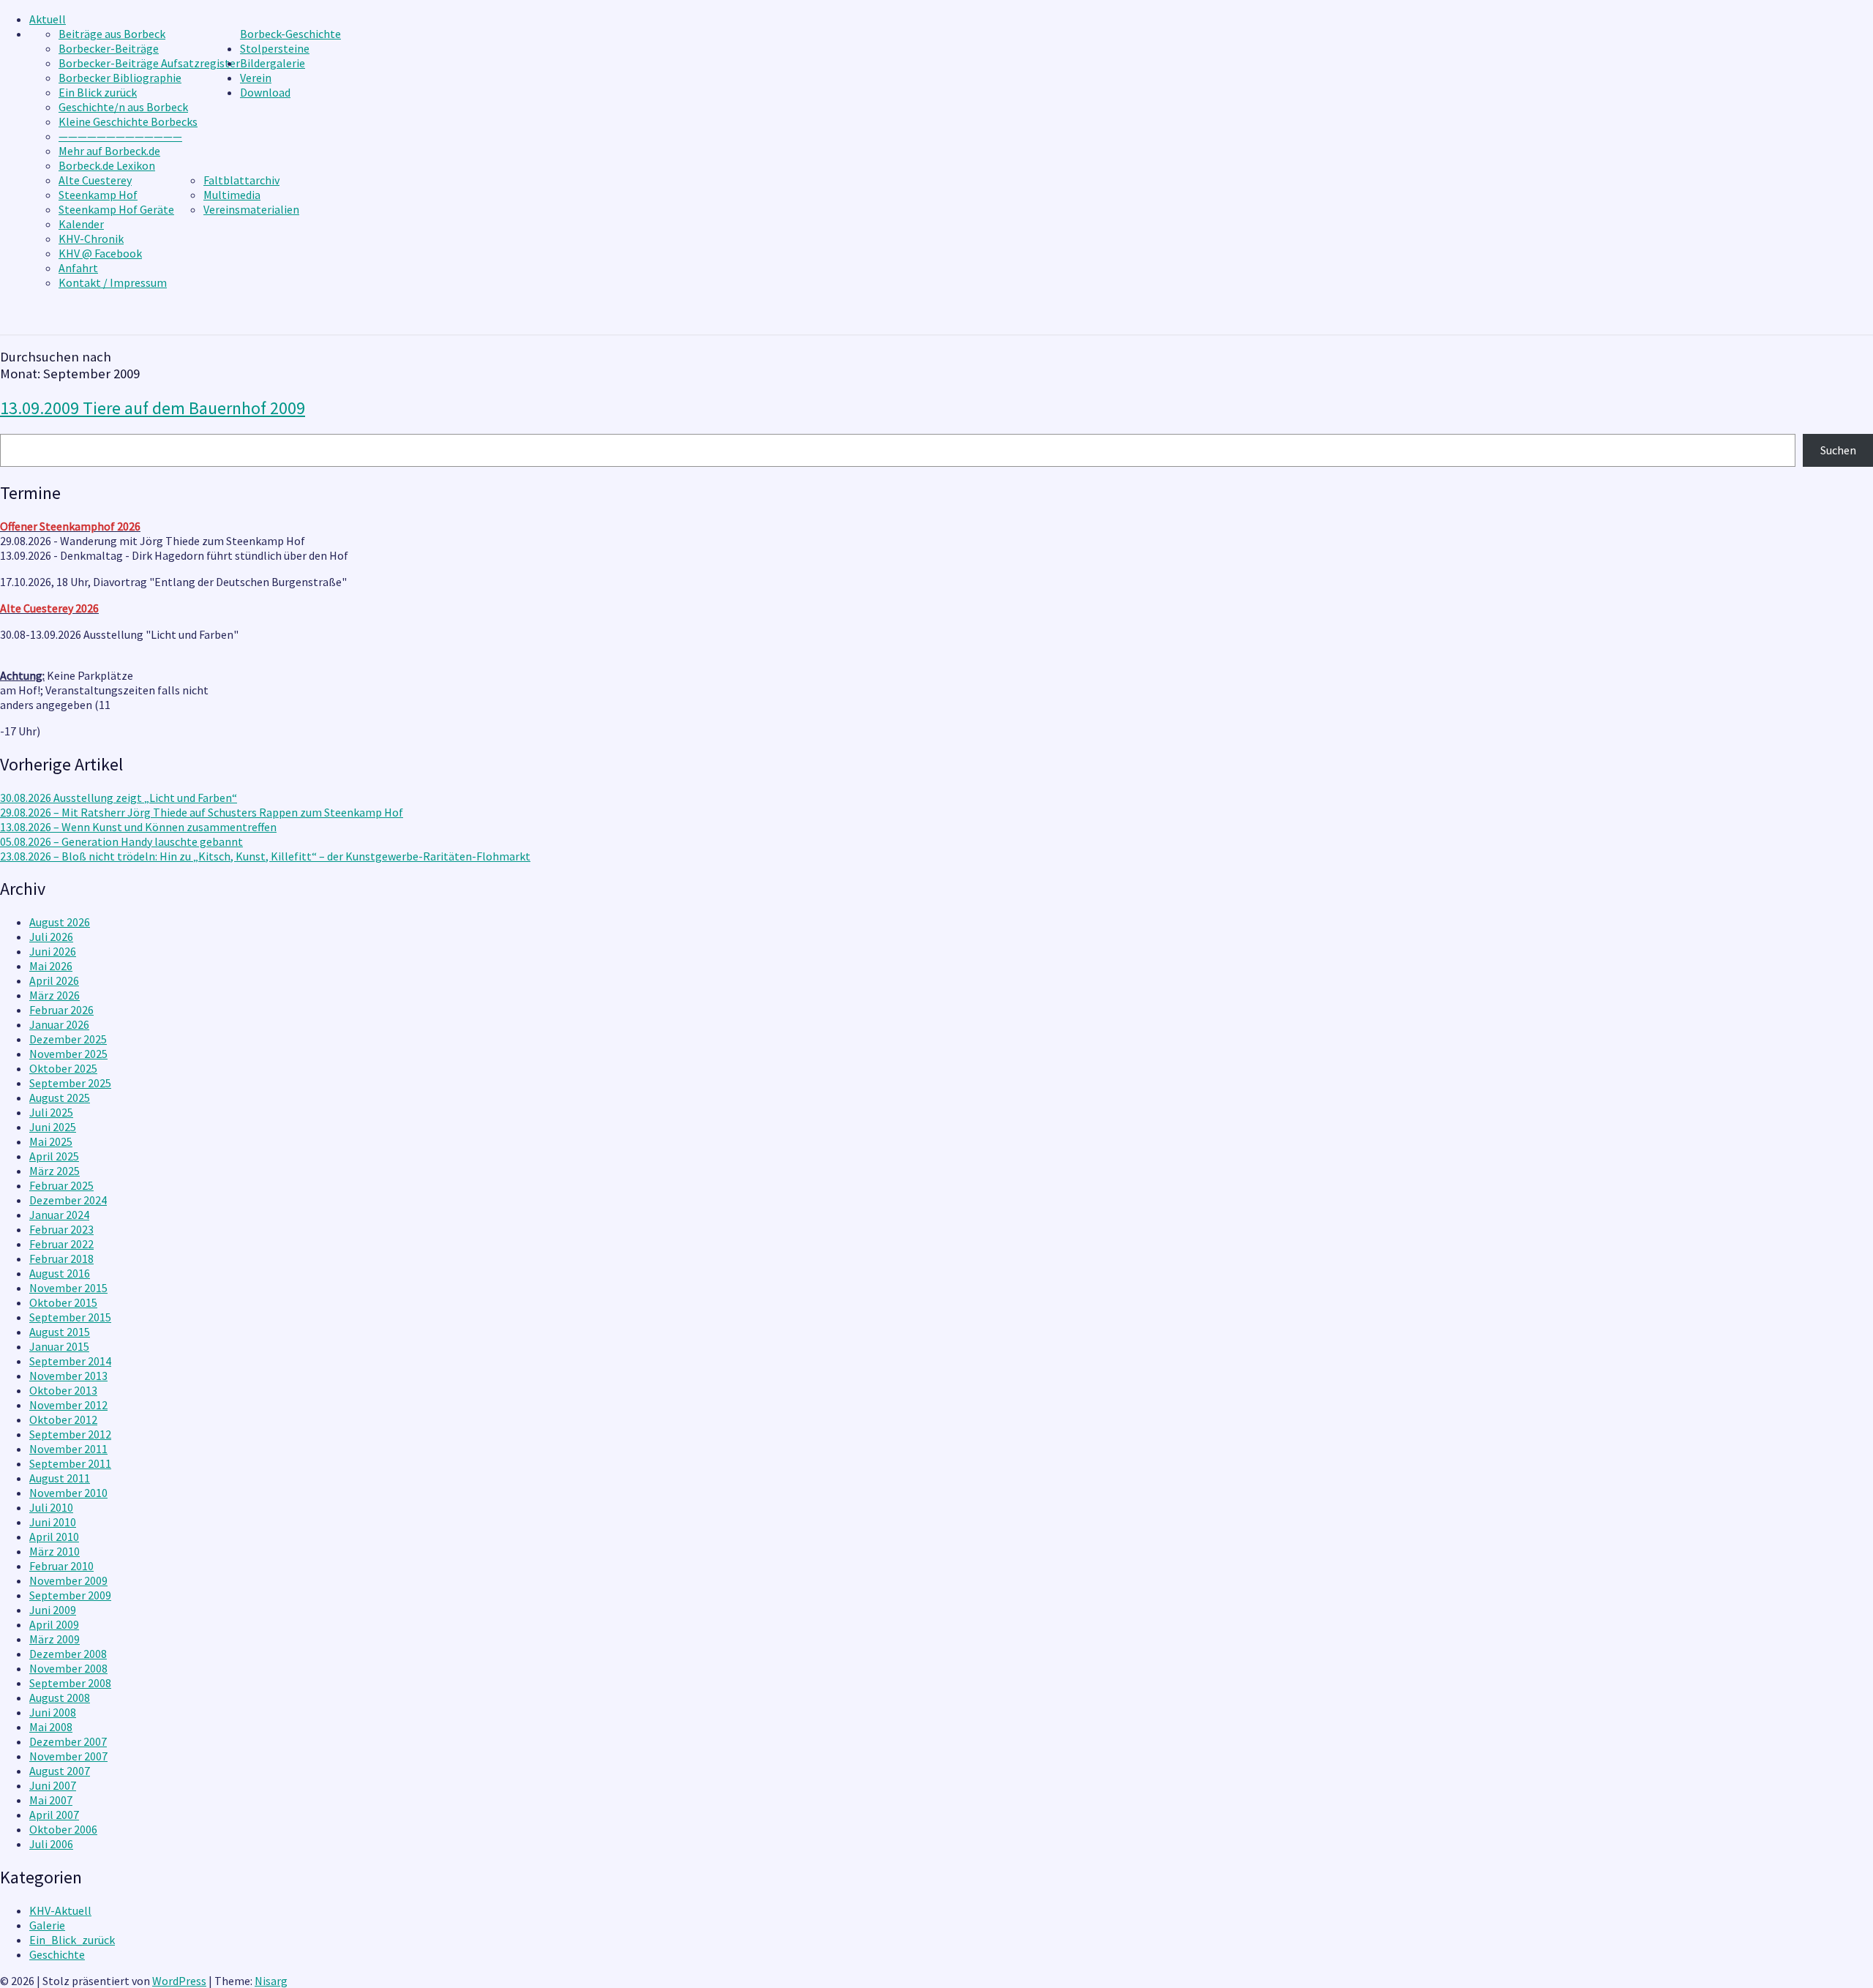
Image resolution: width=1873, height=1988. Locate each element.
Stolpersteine (275, 48)
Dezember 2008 (68, 1654)
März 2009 (55, 1639)
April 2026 (54, 980)
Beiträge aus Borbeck (112, 34)
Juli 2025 (51, 1112)
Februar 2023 (61, 1229)
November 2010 (68, 1493)
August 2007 (60, 1771)
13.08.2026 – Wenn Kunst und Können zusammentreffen (138, 827)
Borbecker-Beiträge (109, 48)
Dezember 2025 (68, 1039)
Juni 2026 (53, 951)
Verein (256, 78)
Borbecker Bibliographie (120, 78)
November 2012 (68, 1405)
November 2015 (68, 1288)
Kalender (81, 224)
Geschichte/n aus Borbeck (123, 107)
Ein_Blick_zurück (72, 1940)
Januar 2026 (59, 1024)
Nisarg (271, 1981)
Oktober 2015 (63, 1302)
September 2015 (70, 1317)
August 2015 (60, 1332)
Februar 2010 (61, 1566)
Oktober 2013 (63, 1390)
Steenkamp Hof (98, 195)
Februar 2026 (61, 1010)
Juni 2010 (53, 1522)
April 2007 (54, 1815)
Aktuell (48, 19)
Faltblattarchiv (241, 180)
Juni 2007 (53, 1785)
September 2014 (70, 1361)
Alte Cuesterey (95, 180)
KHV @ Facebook (100, 253)
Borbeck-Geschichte (290, 34)
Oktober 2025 (63, 1068)
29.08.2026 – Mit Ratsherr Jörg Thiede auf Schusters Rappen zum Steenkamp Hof (202, 812)
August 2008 (60, 1698)
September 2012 (70, 1434)
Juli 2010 (51, 1507)
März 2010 (55, 1551)
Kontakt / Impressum (113, 282)
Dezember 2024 (68, 1200)
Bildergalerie (273, 63)
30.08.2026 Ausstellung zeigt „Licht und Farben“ (119, 798)
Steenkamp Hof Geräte (116, 209)
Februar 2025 (61, 1185)
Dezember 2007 (68, 1741)
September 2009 (70, 1595)
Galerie (47, 1925)
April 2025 (54, 1156)
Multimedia (232, 195)
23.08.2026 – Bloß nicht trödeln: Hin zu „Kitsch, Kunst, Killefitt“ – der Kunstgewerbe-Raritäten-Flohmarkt (265, 856)
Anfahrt (78, 268)
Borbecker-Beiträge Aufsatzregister (149, 63)
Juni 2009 (53, 1610)
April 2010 (54, 1537)
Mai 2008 (51, 1727)
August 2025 (60, 1098)
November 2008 (68, 1668)
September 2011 (70, 1463)
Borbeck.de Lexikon (107, 165)
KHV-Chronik (91, 239)
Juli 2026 (51, 937)
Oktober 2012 (63, 1419)
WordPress (179, 1981)
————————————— (120, 136)
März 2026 (55, 995)
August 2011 (60, 1478)
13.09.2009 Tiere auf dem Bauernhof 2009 (153, 408)
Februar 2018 (61, 1259)
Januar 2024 (59, 1215)
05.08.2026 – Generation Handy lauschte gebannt (121, 841)
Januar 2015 (59, 1346)
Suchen (1838, 450)
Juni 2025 (53, 1127)
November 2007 (68, 1756)
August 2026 (60, 922)
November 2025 (68, 1054)
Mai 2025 (51, 1141)
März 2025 (55, 1171)
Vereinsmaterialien (251, 209)
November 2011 (68, 1449)
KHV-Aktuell (60, 1910)
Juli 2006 (51, 1844)
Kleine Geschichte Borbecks (128, 121)
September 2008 (70, 1683)
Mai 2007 (51, 1800)
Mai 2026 (51, 966)
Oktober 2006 (63, 1829)
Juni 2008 (53, 1712)
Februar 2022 (61, 1244)
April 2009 (54, 1624)
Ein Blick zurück (98, 92)
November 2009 (68, 1580)
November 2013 (68, 1376)
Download (265, 92)
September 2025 (70, 1083)
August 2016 (60, 1273)
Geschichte (57, 1954)
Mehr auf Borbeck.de (109, 151)
